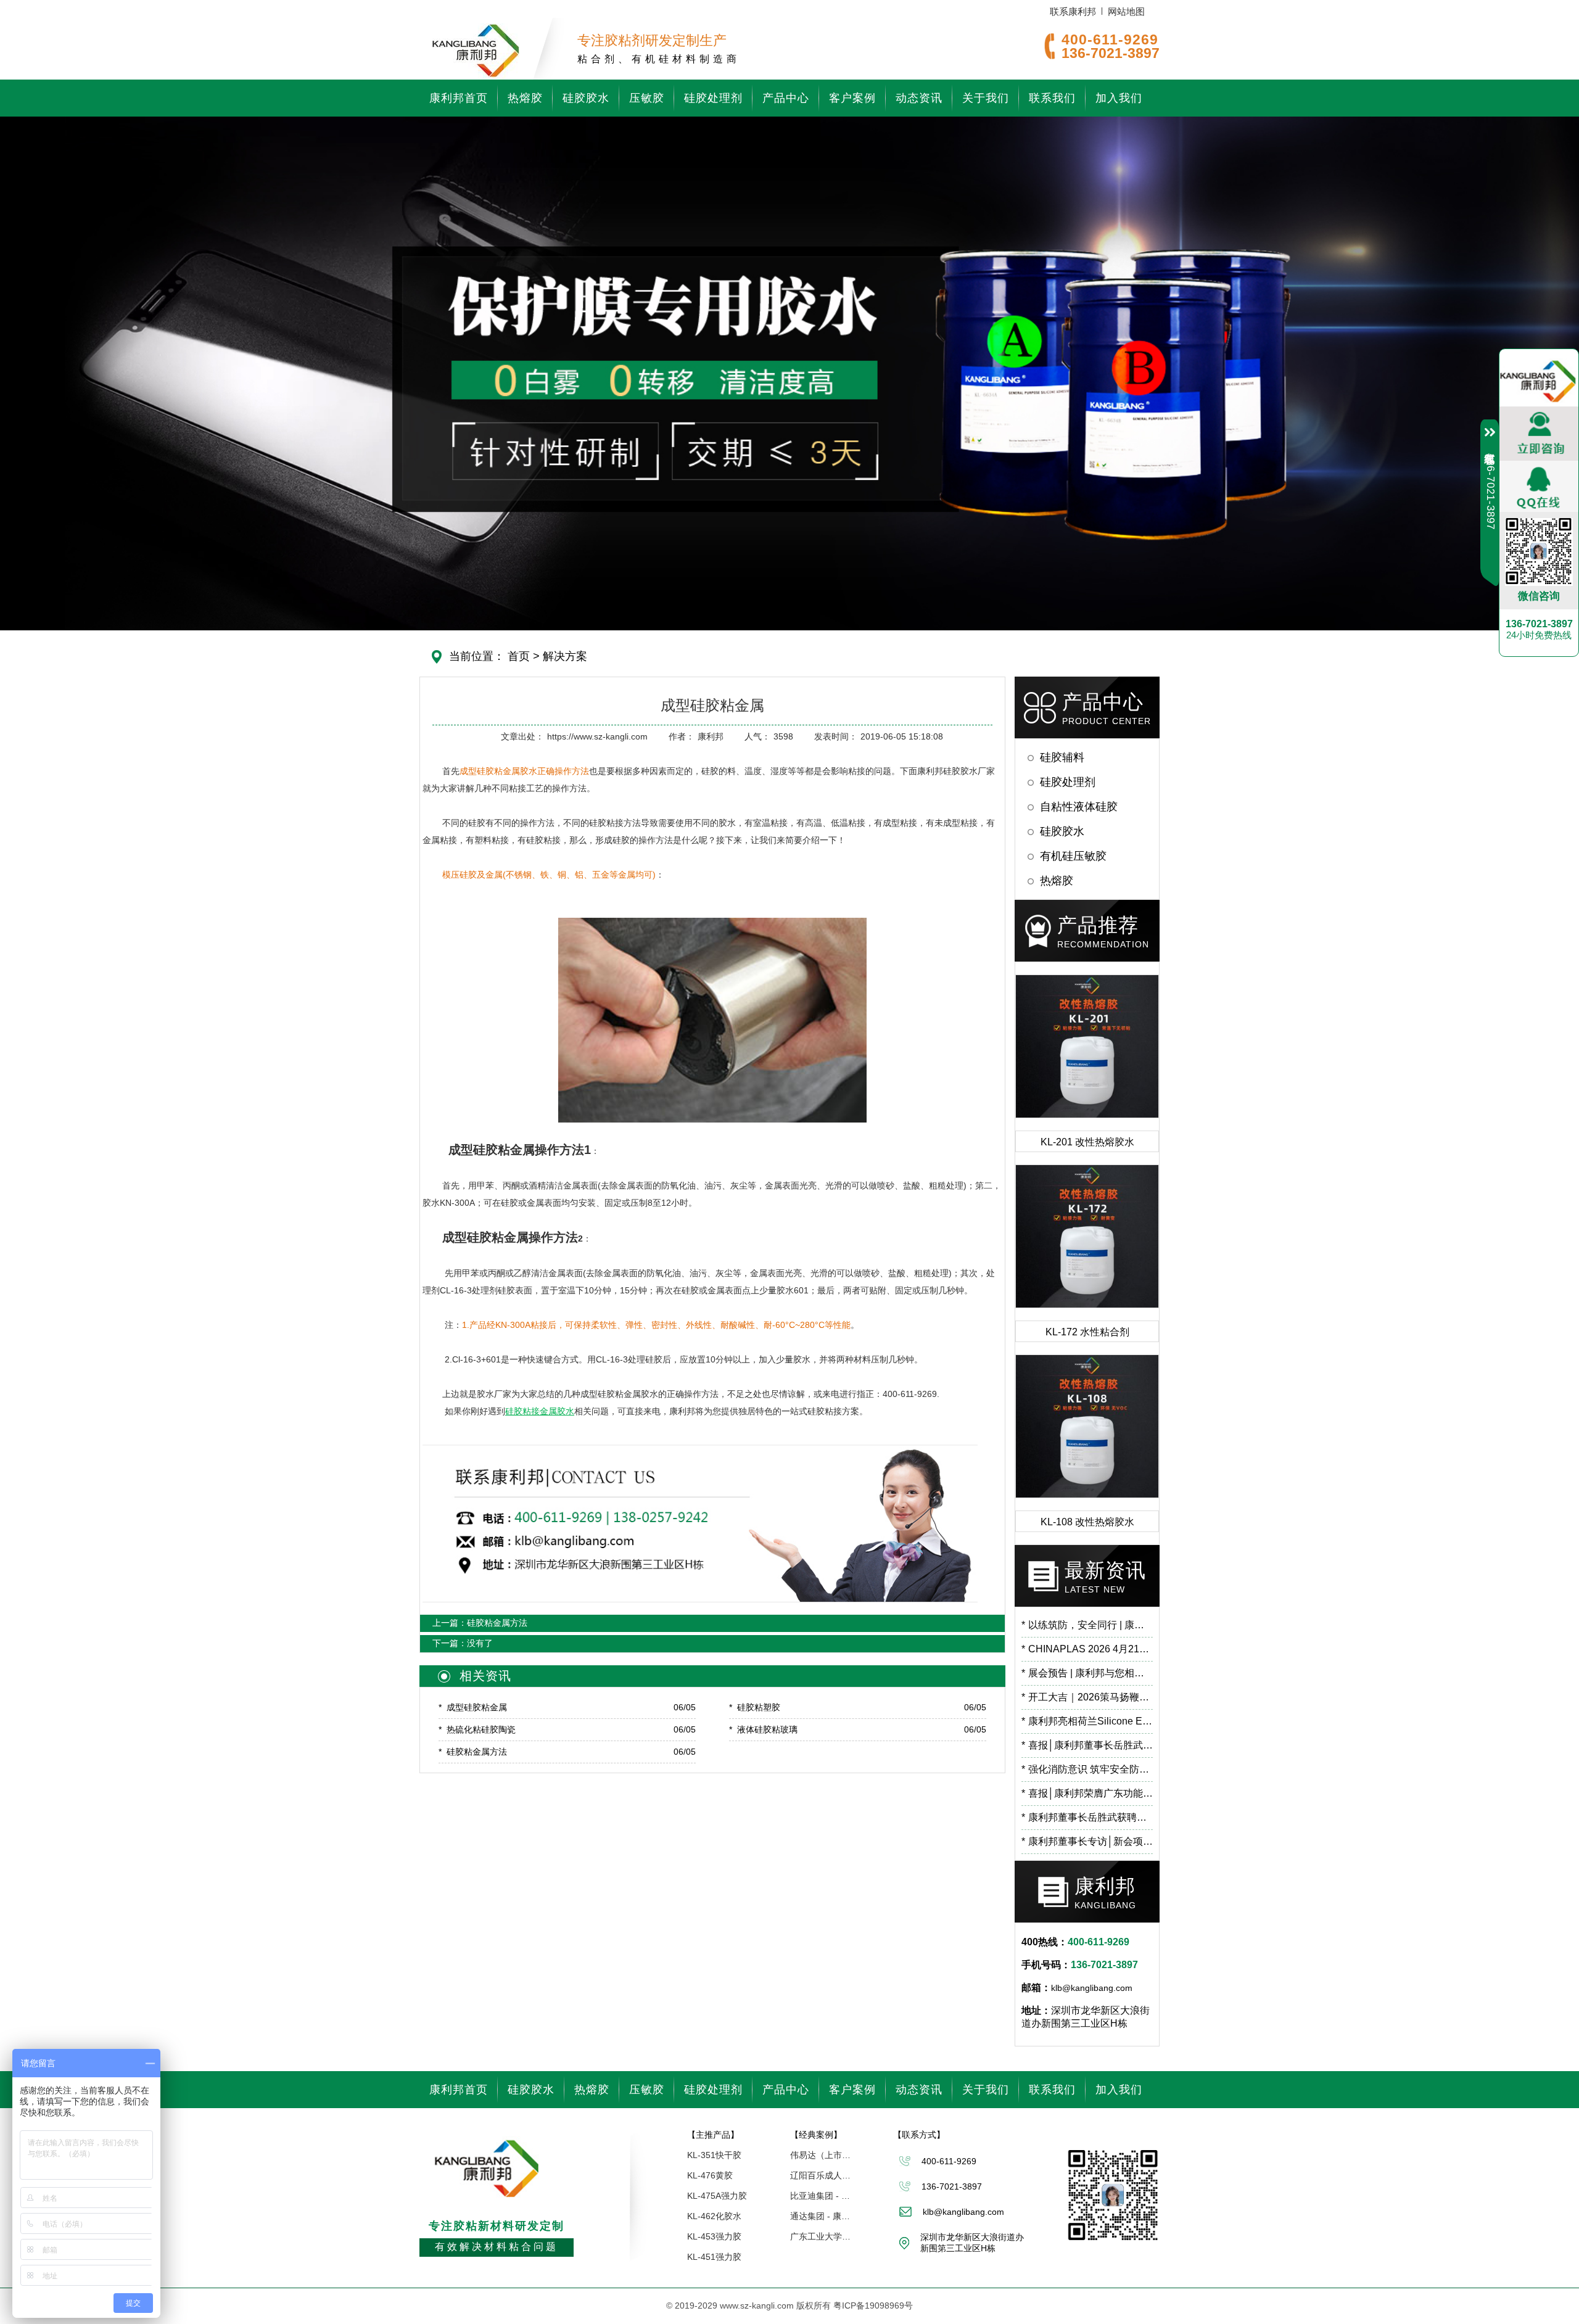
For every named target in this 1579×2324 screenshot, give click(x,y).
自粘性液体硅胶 (1079, 807)
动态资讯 (919, 98)
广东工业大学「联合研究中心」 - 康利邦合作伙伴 (821, 2236)
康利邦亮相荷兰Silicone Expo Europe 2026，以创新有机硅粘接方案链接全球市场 (1087, 1721)
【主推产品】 (713, 2135)
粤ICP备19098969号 (873, 2305)
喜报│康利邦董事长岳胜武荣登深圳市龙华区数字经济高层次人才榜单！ (1087, 1745)
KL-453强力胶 (714, 2236)
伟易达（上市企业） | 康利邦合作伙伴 (821, 2155)
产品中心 (786, 98)
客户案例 (852, 98)
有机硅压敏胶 (1073, 856)
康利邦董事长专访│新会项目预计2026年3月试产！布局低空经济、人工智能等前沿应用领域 (1087, 1841)
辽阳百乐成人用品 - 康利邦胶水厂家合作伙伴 (821, 2175)
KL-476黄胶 (710, 2175)
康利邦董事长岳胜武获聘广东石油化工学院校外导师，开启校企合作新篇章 (1087, 1817)
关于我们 (986, 98)
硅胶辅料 (1062, 757)
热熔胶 (525, 98)
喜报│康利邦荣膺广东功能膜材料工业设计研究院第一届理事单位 (1087, 1793)
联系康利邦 (1073, 11)
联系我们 (1052, 98)
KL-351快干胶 (714, 2155)
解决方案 (565, 656)
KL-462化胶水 (714, 2216)
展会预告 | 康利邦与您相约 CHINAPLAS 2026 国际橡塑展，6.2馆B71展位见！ (1087, 1673)
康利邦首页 (459, 98)
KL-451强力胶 (714, 2257)
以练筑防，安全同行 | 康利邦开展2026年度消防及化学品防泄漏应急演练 (1087, 1625)
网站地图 (1126, 11)
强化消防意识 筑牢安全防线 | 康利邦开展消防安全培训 (1087, 1769)
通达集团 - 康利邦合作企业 (821, 2216)
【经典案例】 (816, 2135)
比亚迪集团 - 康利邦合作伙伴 (821, 2196)
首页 (519, 656)
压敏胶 (647, 98)
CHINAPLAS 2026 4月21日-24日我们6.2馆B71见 (1087, 1649)
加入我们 (1119, 98)
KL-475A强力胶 (717, 2196)
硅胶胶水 (586, 98)
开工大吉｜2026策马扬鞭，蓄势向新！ (1087, 1697)
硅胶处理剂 (713, 98)
